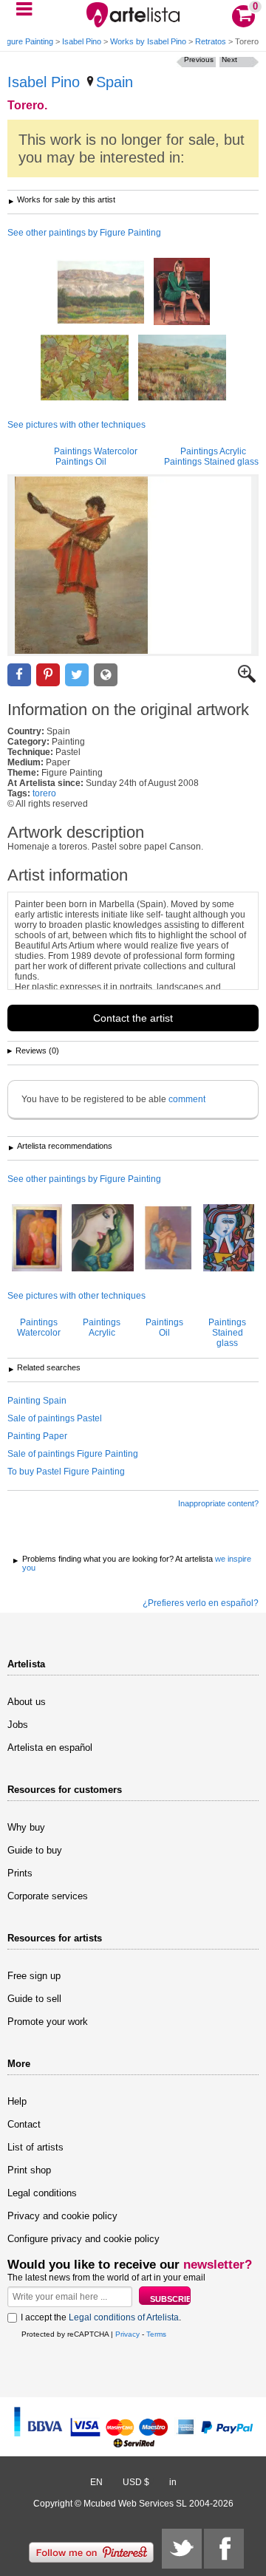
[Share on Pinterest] (48, 675)
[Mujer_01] (103, 1239)
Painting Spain (37, 1401)
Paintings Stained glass (211, 462)
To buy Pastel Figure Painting (66, 1472)
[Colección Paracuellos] (182, 369)
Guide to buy (35, 1850)
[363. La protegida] (229, 1239)
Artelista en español (50, 1747)
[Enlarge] (247, 680)
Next (229, 59)
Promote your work (48, 2022)
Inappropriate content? (218, 1503)
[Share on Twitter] (77, 675)
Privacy (127, 2334)
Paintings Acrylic (213, 451)
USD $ (136, 2482)
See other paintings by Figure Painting (84, 233)
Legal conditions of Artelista (124, 2317)
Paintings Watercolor (96, 451)
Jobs (18, 1725)
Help (17, 2101)
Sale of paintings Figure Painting (73, 1454)
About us (27, 1702)
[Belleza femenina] (182, 293)
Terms (156, 2334)
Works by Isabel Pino (148, 41)
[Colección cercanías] (100, 293)
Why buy (26, 1827)
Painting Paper (37, 1436)
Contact (24, 2124)
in (173, 2482)
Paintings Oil (81, 462)
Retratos (211, 41)
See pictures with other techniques (76, 425)
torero (44, 793)
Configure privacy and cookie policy (83, 2239)
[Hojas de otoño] (85, 369)
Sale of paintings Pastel (55, 1418)
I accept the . (101, 2317)
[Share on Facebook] (19, 675)
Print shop (29, 2170)
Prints (20, 1873)
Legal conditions (42, 2193)
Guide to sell (34, 1999)
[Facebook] (224, 2549)
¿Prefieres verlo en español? (201, 1603)
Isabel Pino (82, 41)
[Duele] (168, 1239)
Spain (115, 82)
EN (96, 2482)
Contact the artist (133, 1018)
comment (187, 1099)
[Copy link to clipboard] (106, 675)
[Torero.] (133, 565)
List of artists (35, 2147)
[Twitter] (182, 2549)
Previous (199, 59)
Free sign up (34, 1976)
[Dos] (37, 1239)
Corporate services (48, 1896)
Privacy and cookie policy (62, 2216)
